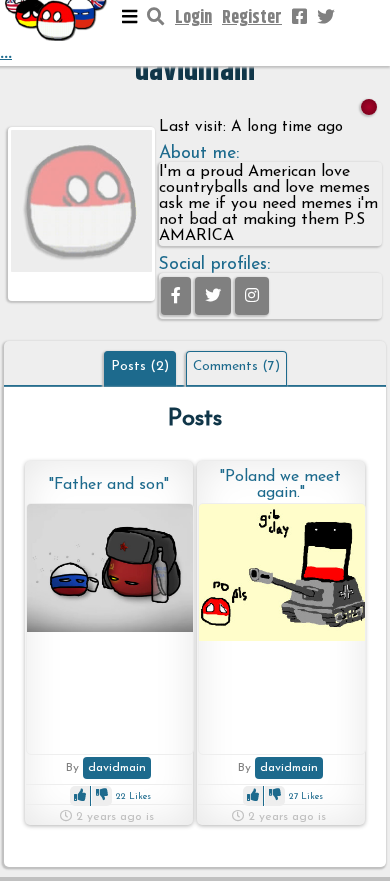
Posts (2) (140, 366)
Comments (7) (236, 366)
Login (193, 18)
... (6, 53)
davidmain (117, 768)
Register (252, 18)
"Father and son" (109, 485)
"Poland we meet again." (280, 485)
